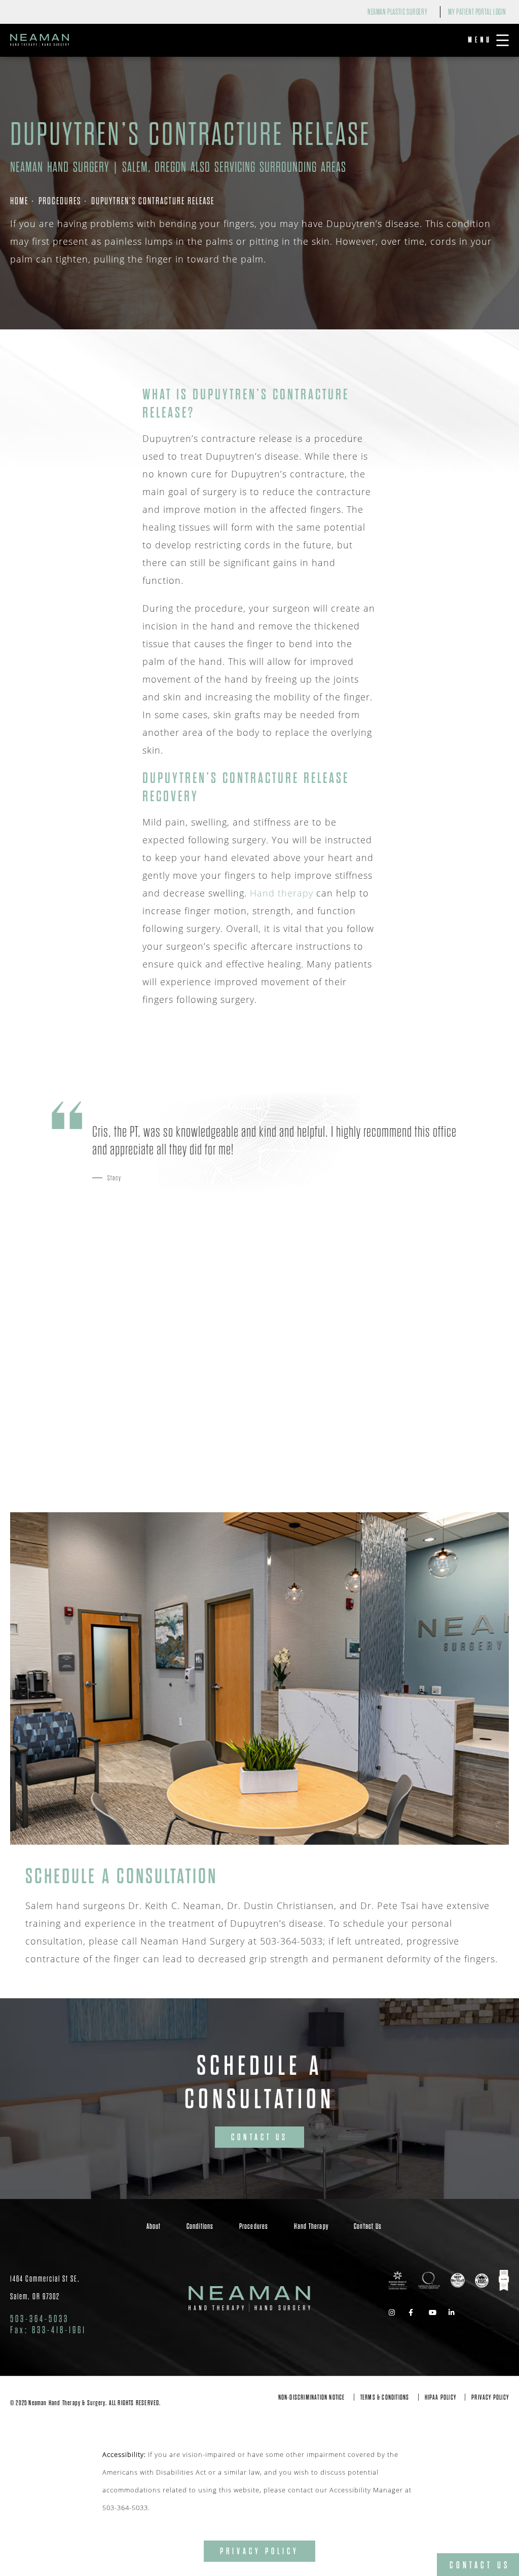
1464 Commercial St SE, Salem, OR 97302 (45, 2288)
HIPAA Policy (440, 2397)
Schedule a (259, 2083)
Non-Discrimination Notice (312, 2397)
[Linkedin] (455, 2313)
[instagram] (395, 2313)
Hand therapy (282, 893)
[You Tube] (435, 2313)
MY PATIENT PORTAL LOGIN (477, 12)
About (154, 2226)
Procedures (60, 201)
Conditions (200, 2226)
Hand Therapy (311, 2226)
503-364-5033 (125, 2507)
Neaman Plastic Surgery (397, 12)
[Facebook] (415, 2313)
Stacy (115, 1178)
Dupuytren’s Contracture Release (153, 201)
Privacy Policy (490, 2397)
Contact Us (259, 2137)
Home (19, 201)
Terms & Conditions (385, 2397)
